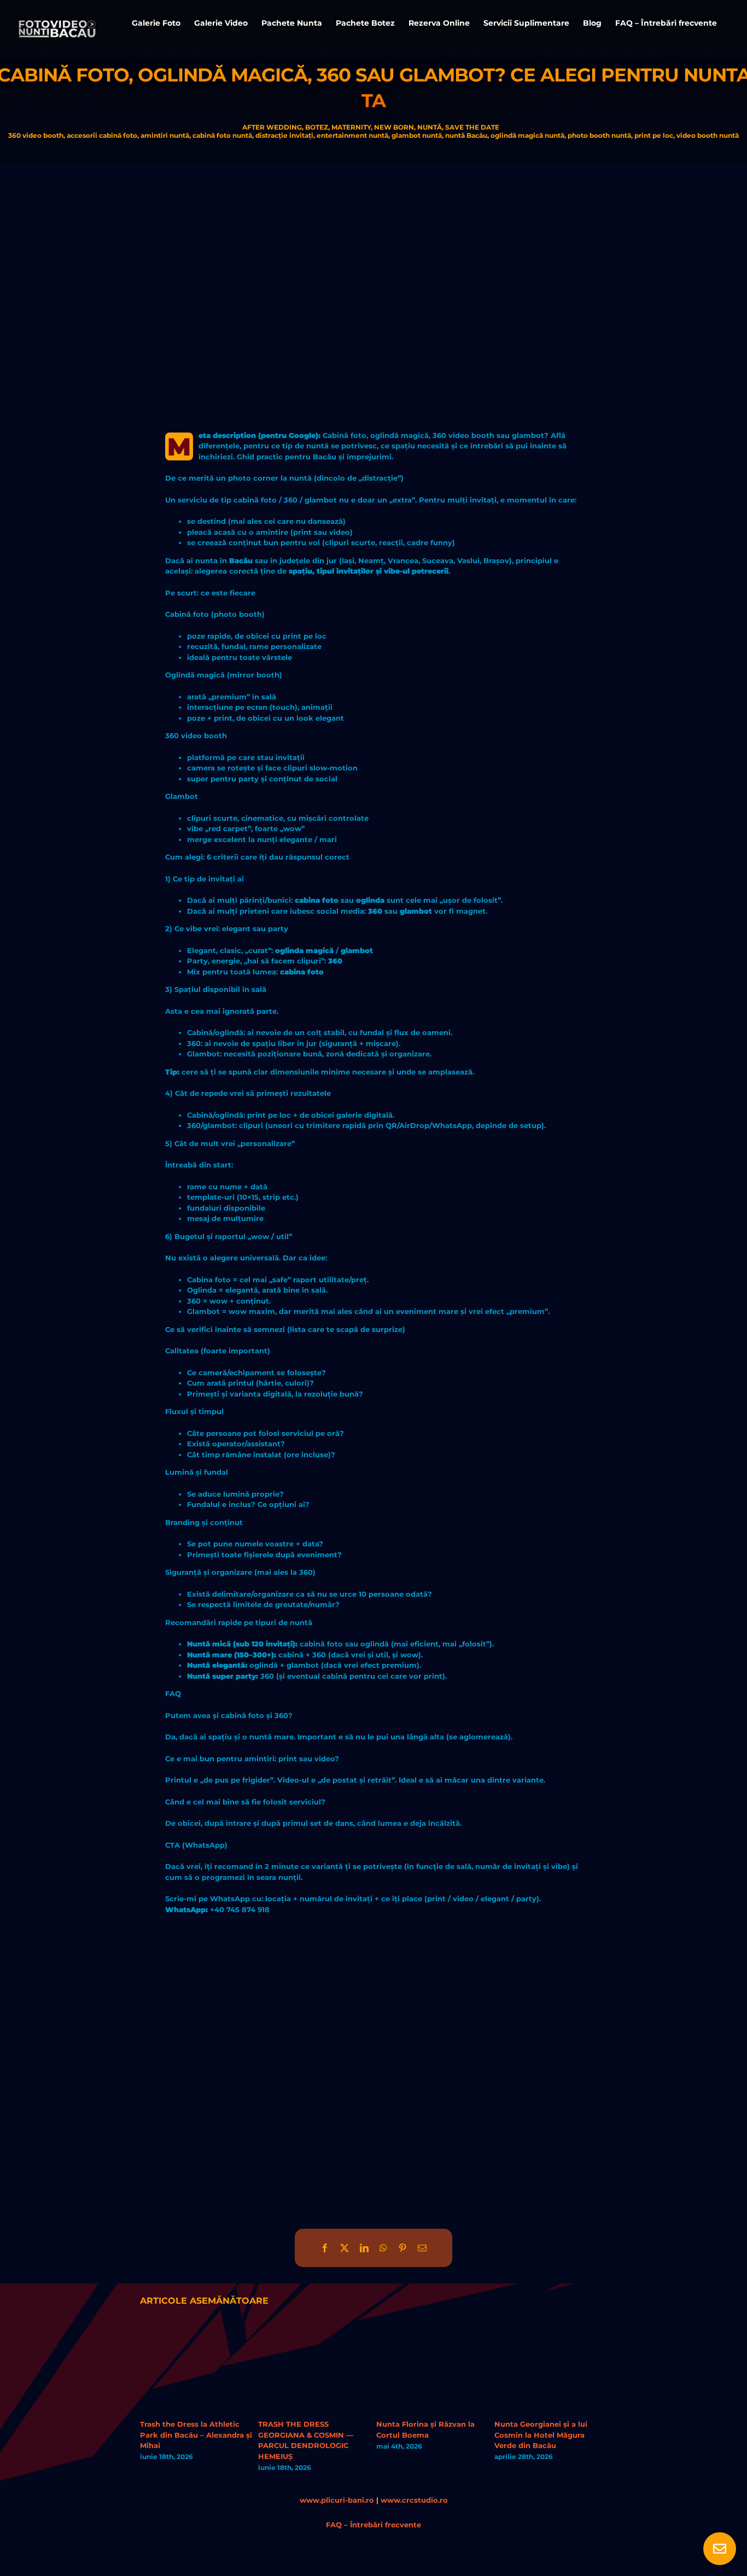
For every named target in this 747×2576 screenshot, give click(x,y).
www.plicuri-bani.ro (337, 2500)
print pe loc (654, 135)
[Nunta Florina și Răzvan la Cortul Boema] (433, 2333)
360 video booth (36, 135)
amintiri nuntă (165, 135)
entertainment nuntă (352, 135)
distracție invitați (284, 135)
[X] (345, 2248)
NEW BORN (394, 127)
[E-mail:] (422, 2248)
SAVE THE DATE (472, 127)
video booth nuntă (708, 135)
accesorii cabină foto (102, 135)
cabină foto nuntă (222, 135)
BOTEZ (317, 127)
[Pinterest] (402, 2248)
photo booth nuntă (599, 135)
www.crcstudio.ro (414, 2500)
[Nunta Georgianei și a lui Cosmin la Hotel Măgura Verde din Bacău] (551, 2333)
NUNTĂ (430, 127)
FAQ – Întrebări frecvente (373, 2525)
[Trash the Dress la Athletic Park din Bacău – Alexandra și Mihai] (196, 2333)
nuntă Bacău (466, 135)
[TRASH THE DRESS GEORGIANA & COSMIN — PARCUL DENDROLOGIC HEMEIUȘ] (314, 2333)
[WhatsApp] (383, 2248)
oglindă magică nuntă (527, 135)
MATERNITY (351, 127)
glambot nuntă (417, 135)
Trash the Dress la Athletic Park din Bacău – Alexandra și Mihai (196, 2435)
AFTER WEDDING (272, 127)
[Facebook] (325, 2248)
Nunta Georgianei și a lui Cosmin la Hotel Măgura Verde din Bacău (541, 2435)
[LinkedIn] (364, 2248)
